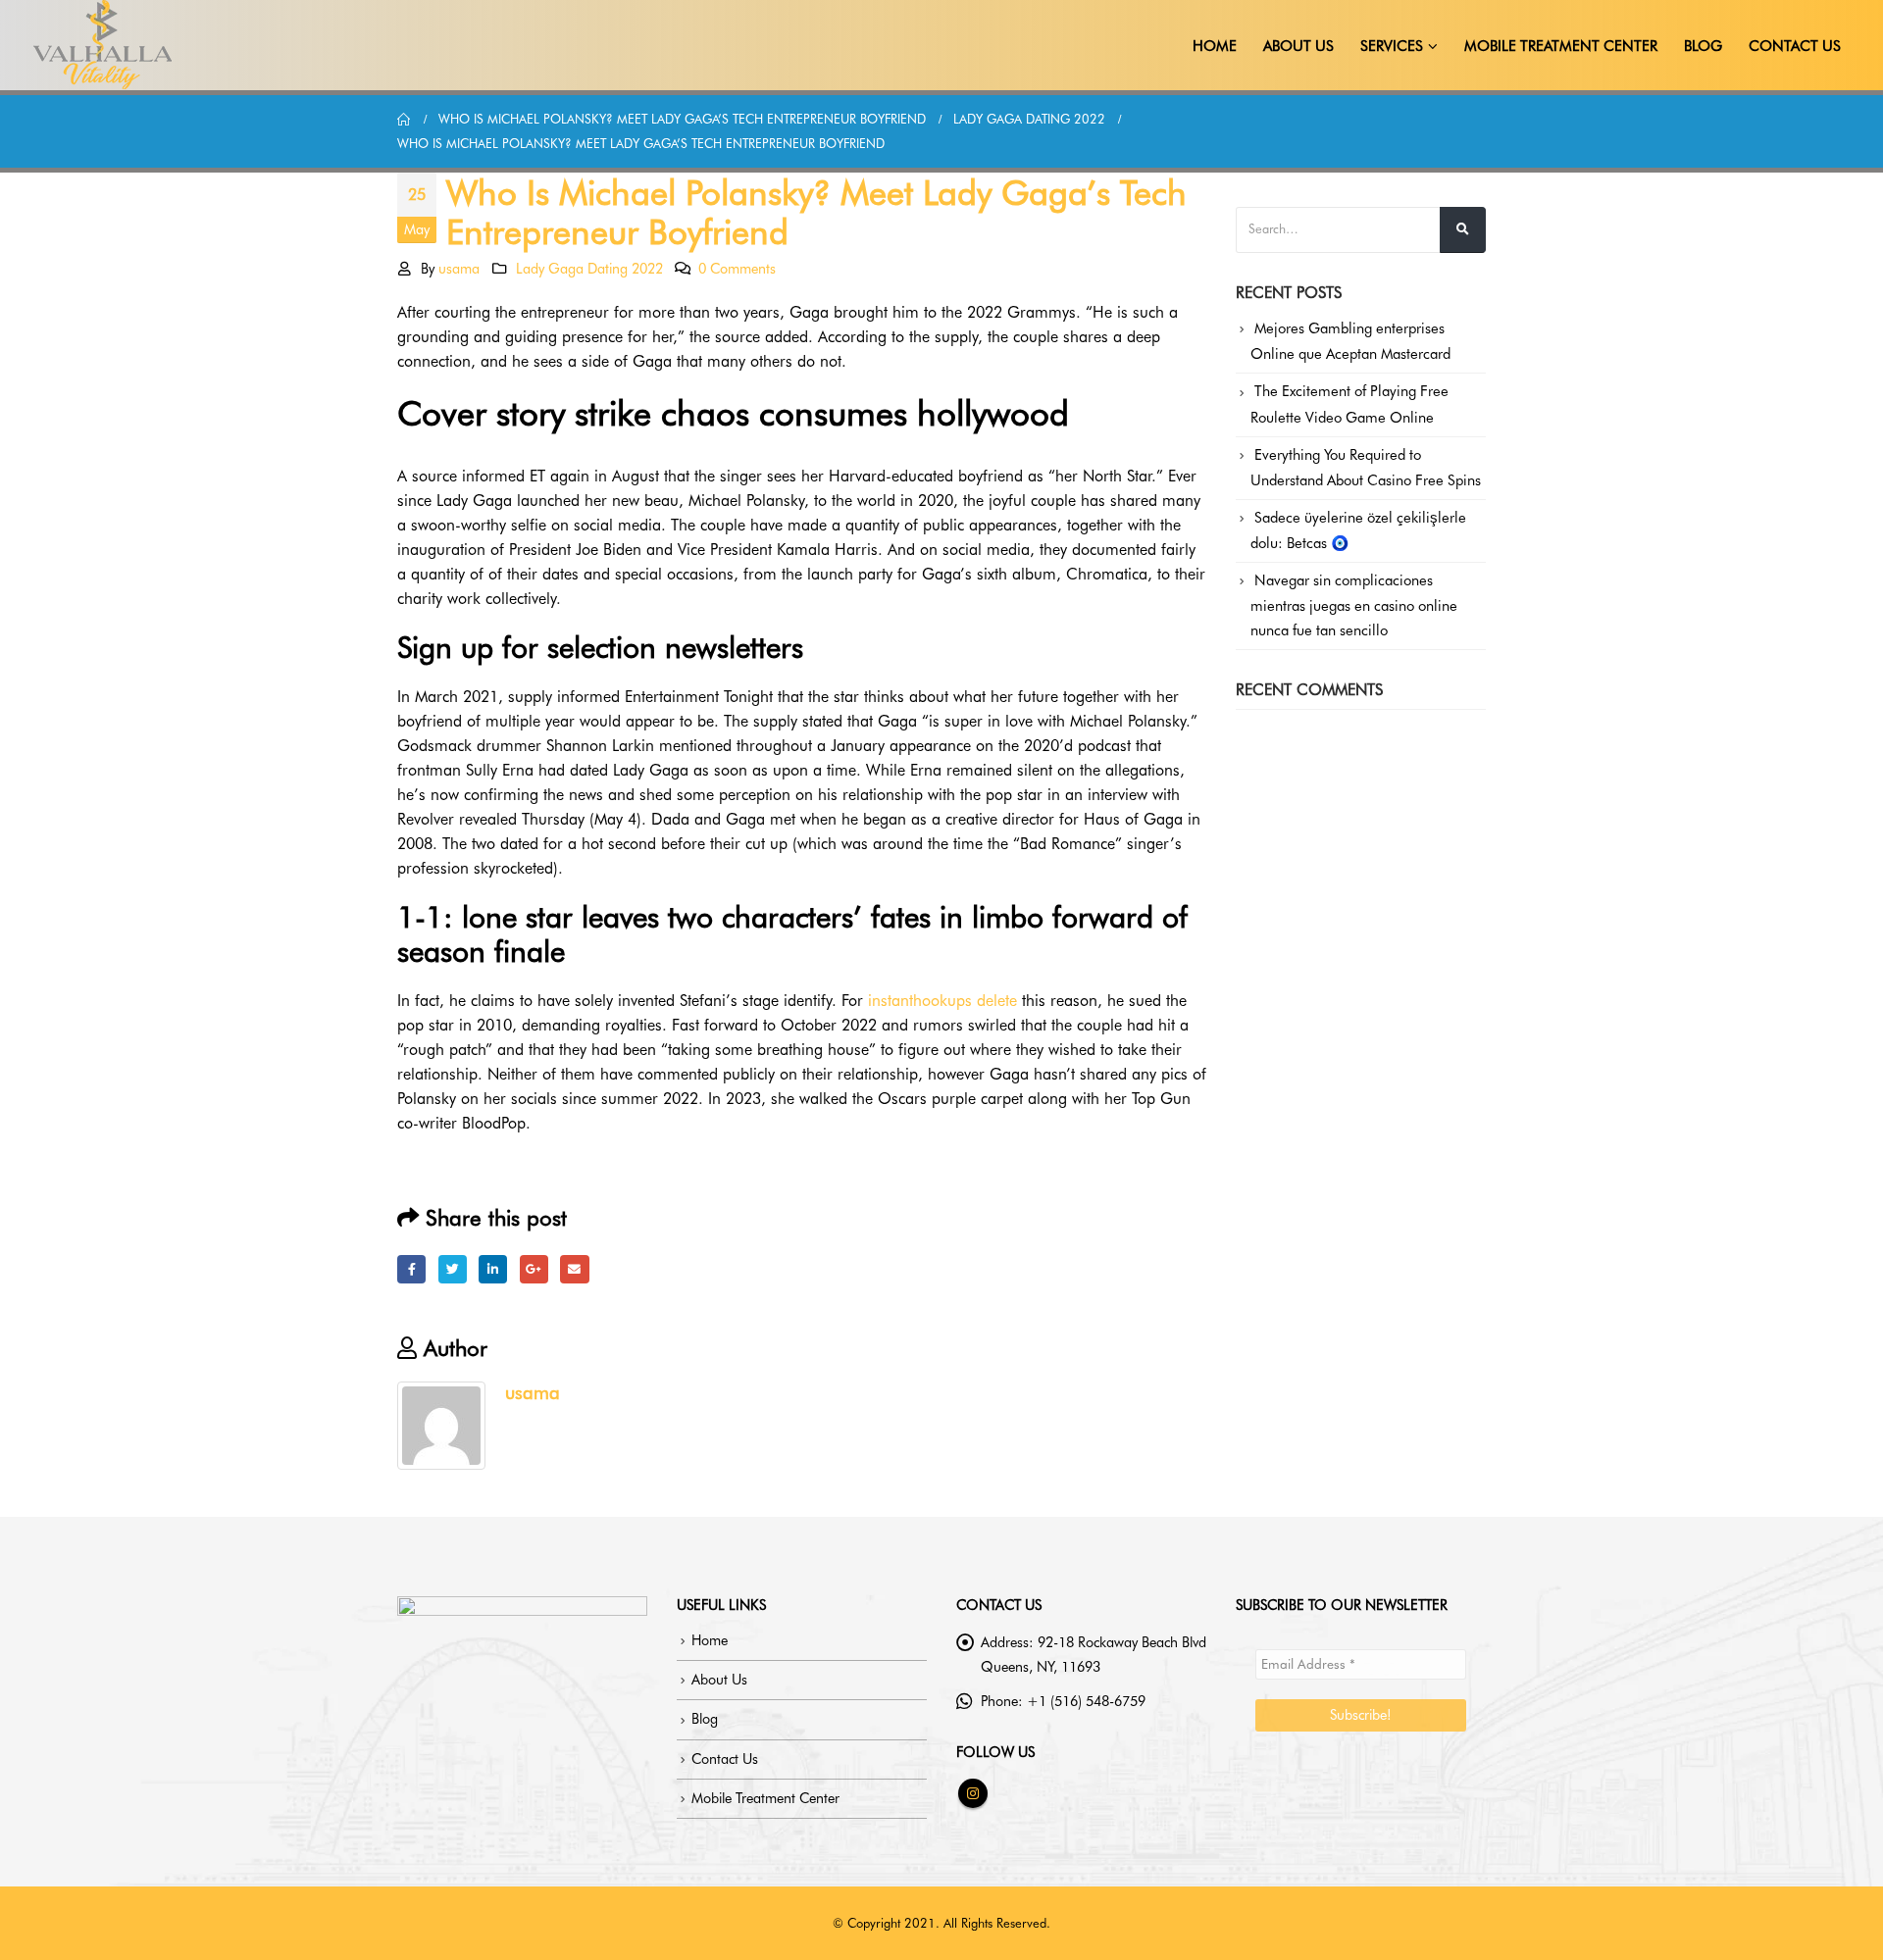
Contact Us (1795, 46)
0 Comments (737, 268)
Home (1215, 46)
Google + (534, 1269)
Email (574, 1269)
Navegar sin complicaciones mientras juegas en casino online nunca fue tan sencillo (1354, 605)
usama (459, 268)
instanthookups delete (942, 1001)
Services (1392, 46)
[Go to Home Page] (404, 119)
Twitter (453, 1269)
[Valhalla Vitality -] (103, 45)
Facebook (411, 1269)
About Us (1298, 46)
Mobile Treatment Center (1561, 46)
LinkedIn (493, 1269)
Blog (1703, 46)
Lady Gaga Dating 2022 (589, 268)
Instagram (973, 1793)
